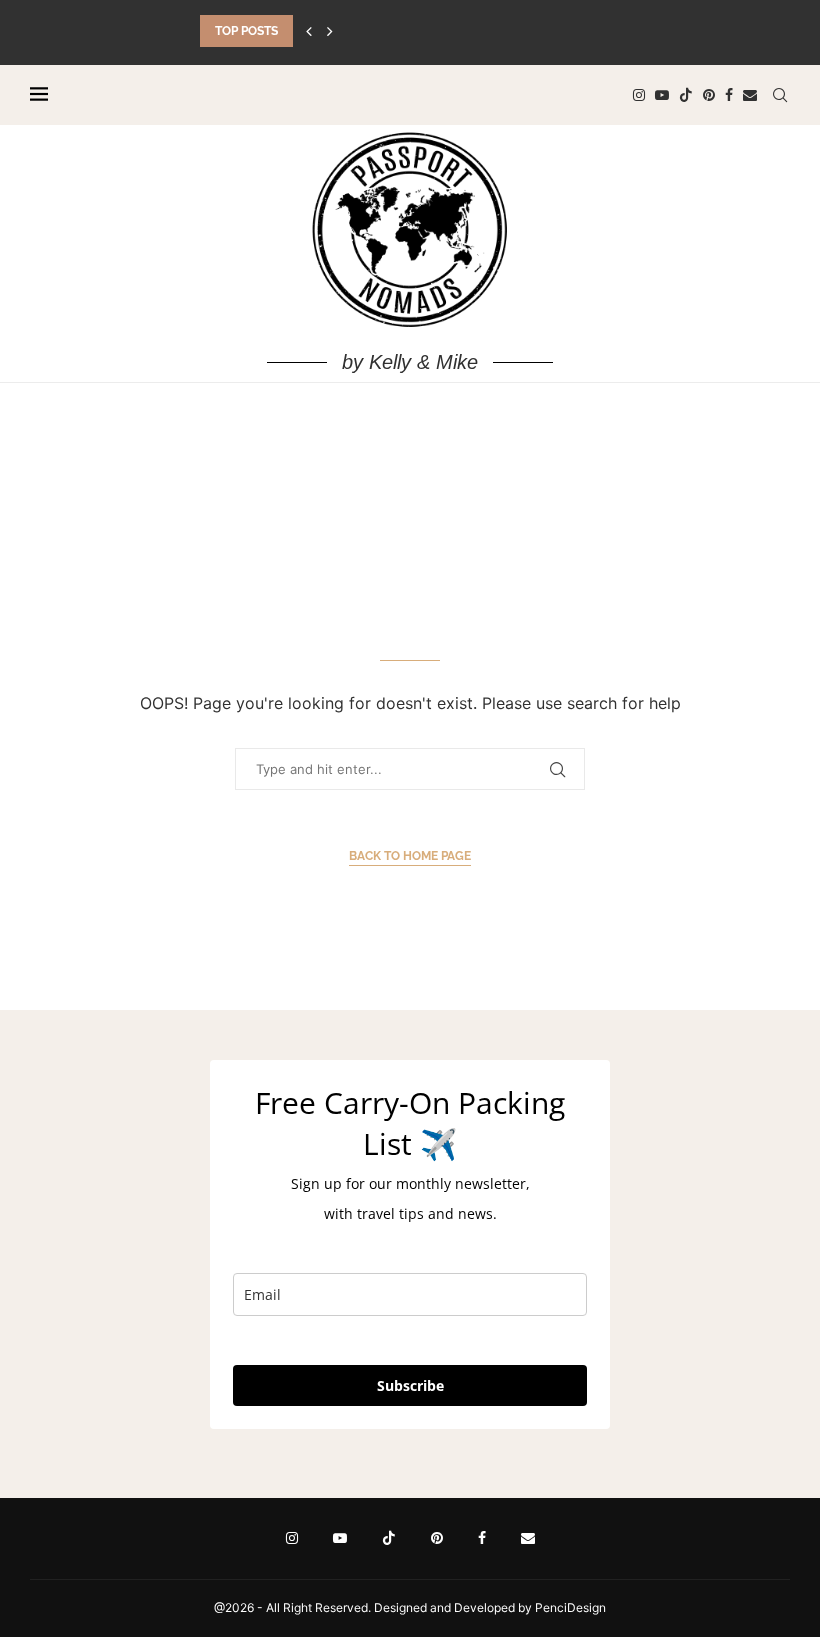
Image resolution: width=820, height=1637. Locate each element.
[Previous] (309, 31)
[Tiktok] (686, 95)
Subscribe (410, 1385)
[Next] (330, 31)
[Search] (780, 95)
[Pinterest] (709, 95)
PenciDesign (570, 1607)
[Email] (750, 95)
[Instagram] (639, 95)
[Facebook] (729, 95)
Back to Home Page (410, 856)
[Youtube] (662, 95)
